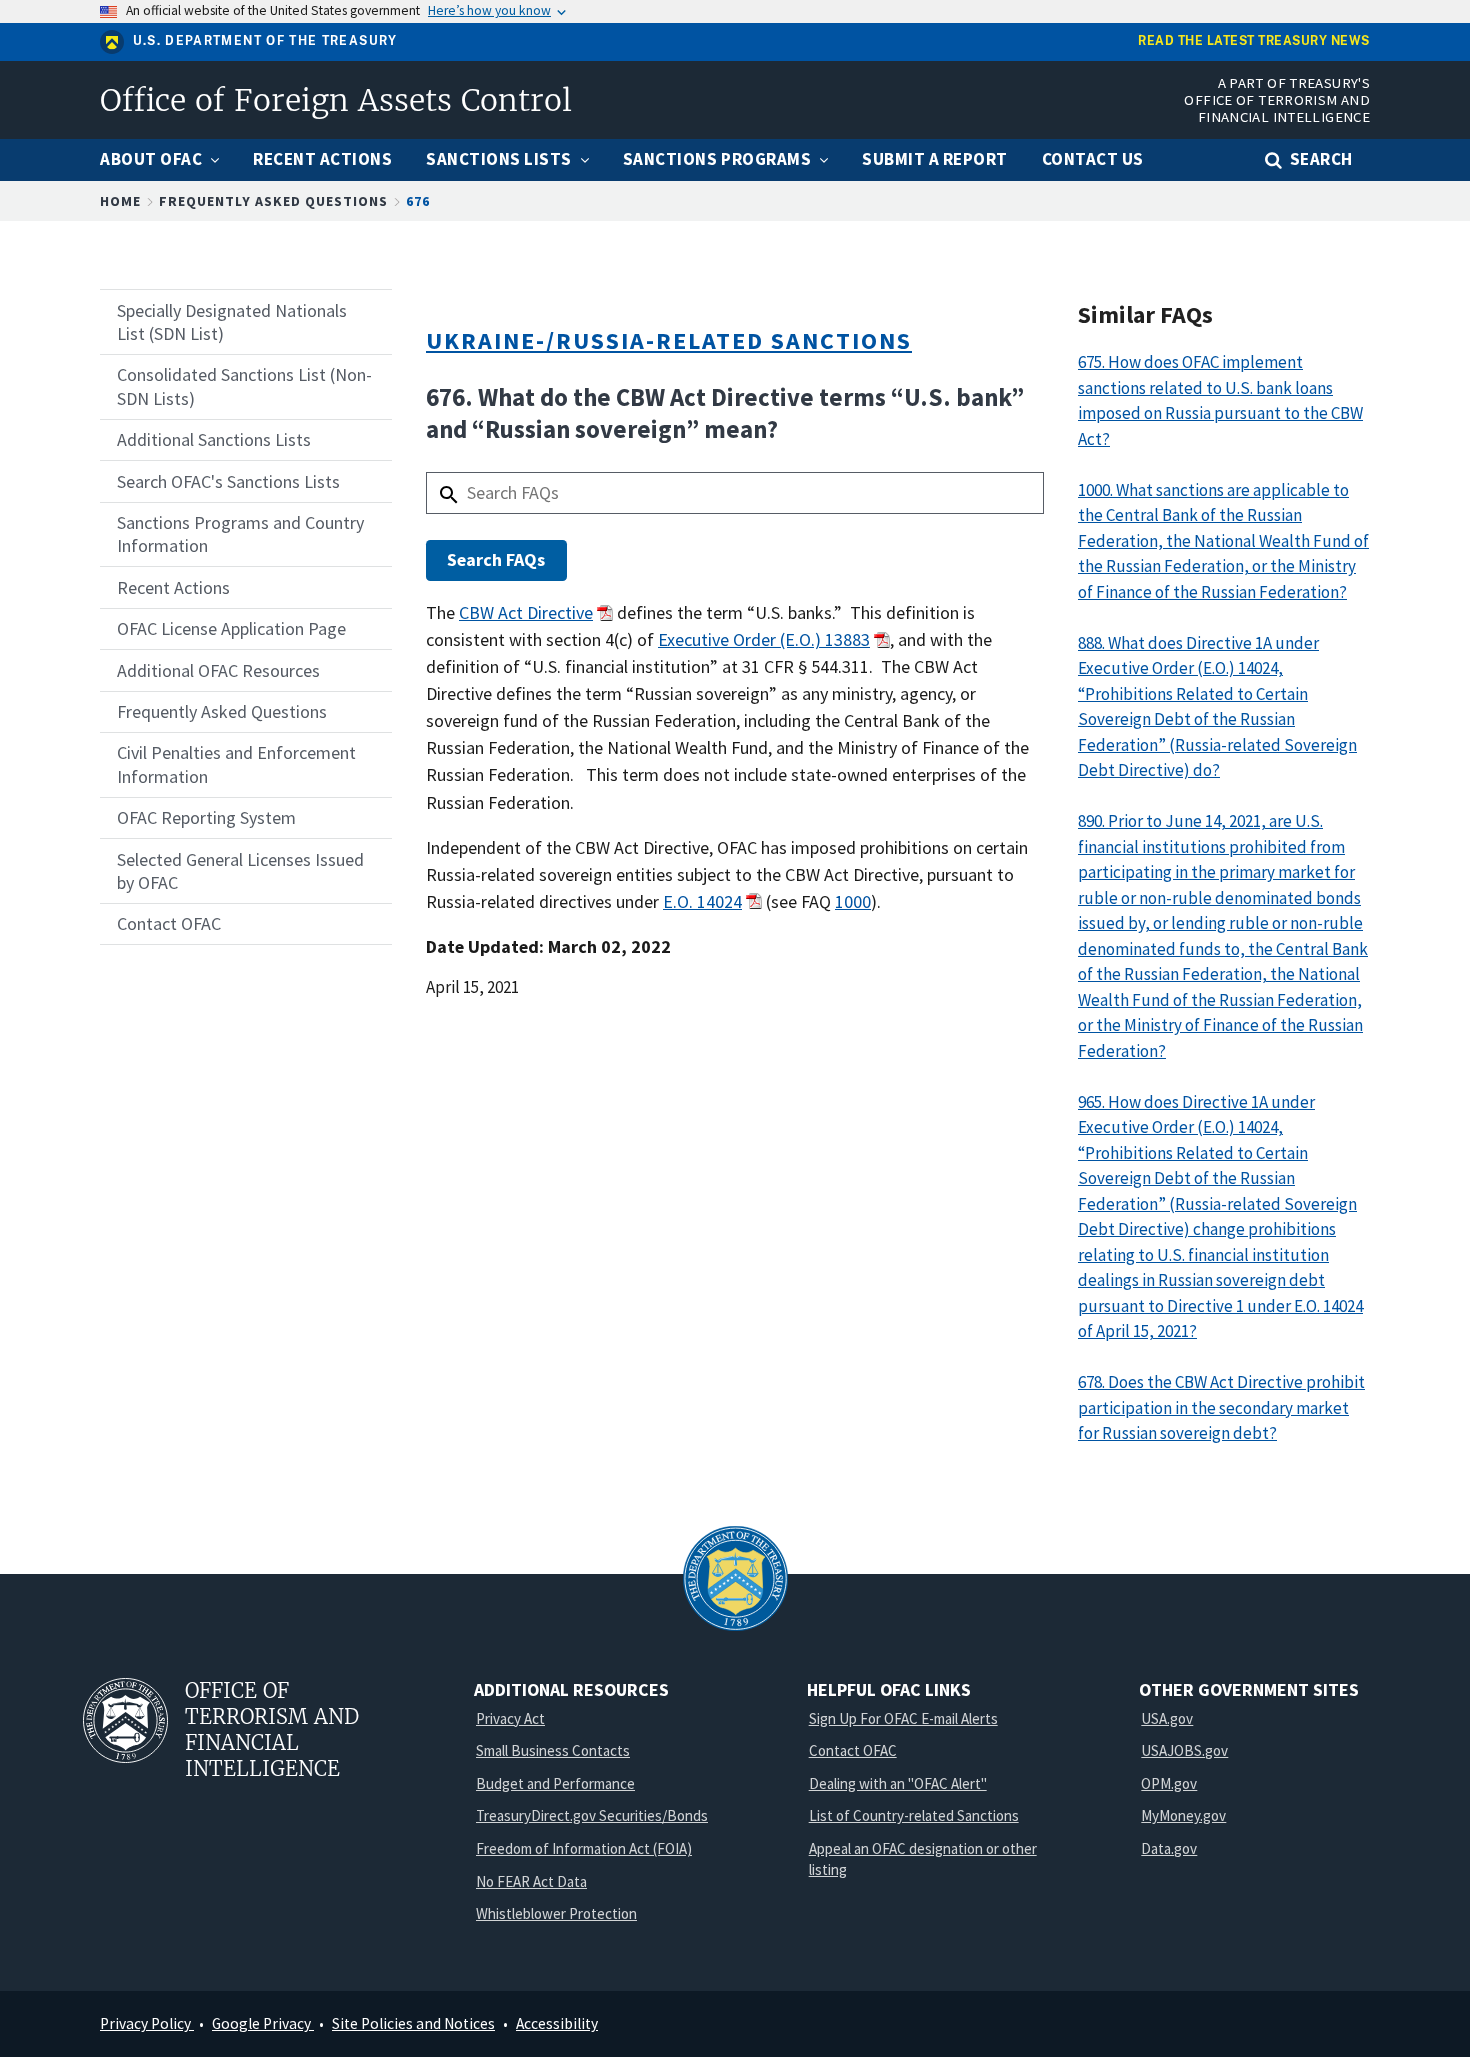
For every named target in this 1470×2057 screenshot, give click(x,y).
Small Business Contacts (553, 1750)
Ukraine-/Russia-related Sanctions (669, 340)
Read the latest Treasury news (1254, 41)
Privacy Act (510, 1718)
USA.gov (1167, 1718)
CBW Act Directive (526, 612)
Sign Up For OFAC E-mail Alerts (903, 1718)
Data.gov (1169, 1848)
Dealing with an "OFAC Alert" (898, 1783)
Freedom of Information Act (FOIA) (584, 1848)
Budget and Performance (555, 1783)
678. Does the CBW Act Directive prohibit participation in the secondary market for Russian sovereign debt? (1221, 1407)
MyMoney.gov (1183, 1815)
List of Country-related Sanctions (914, 1815)
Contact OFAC (853, 1750)
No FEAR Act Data (531, 1881)
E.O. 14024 (702, 901)
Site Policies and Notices (413, 2023)
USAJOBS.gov (1184, 1750)
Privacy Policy (147, 2023)
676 (418, 201)
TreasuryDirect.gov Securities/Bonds (592, 1815)
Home (120, 201)
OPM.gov (1169, 1783)
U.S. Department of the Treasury (265, 41)
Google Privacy (263, 2023)
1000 (853, 901)
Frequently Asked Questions (273, 201)
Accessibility (557, 2023)
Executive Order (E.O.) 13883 (764, 639)
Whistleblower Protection (556, 1913)
